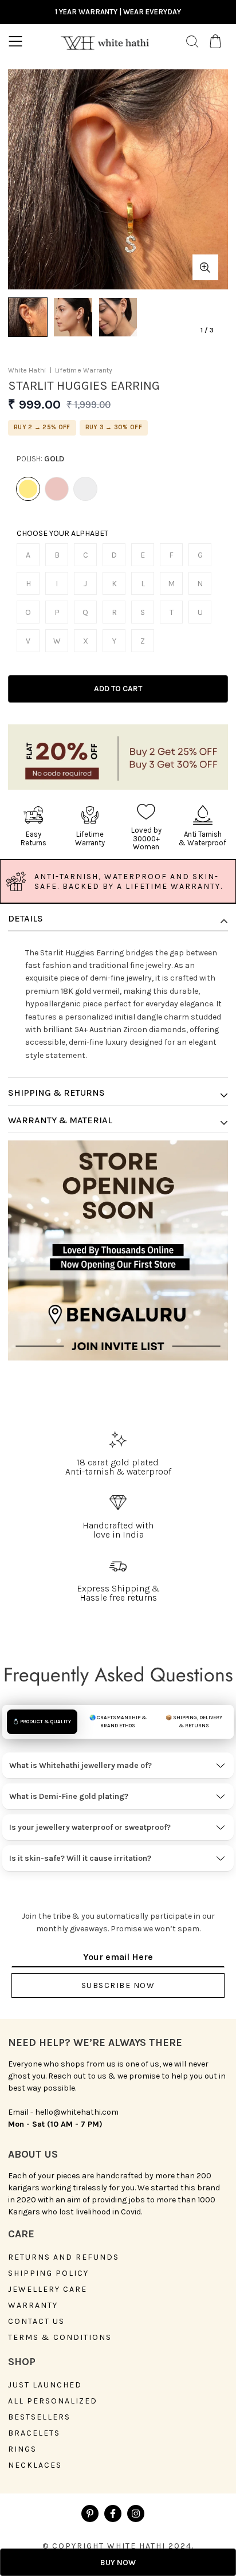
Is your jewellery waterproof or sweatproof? (90, 1827)
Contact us (36, 2322)
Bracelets (34, 2433)
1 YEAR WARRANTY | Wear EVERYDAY (118, 12)
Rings (22, 2449)
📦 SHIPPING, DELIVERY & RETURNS (194, 1722)
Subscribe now (118, 1985)
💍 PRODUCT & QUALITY (42, 1722)
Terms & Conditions (60, 2338)
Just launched (45, 2385)
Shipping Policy (48, 2273)
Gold (28, 489)
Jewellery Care (48, 2289)
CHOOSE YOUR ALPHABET (62, 534)
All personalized (53, 2401)
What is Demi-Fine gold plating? (69, 1796)
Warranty (33, 2306)
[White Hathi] (105, 41)
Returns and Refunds (64, 2257)
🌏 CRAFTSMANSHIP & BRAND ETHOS (118, 1722)
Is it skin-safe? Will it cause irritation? (80, 1858)
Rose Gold (57, 489)
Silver (85, 489)
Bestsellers (39, 2417)
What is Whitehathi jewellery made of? (80, 1765)
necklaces (35, 2465)
